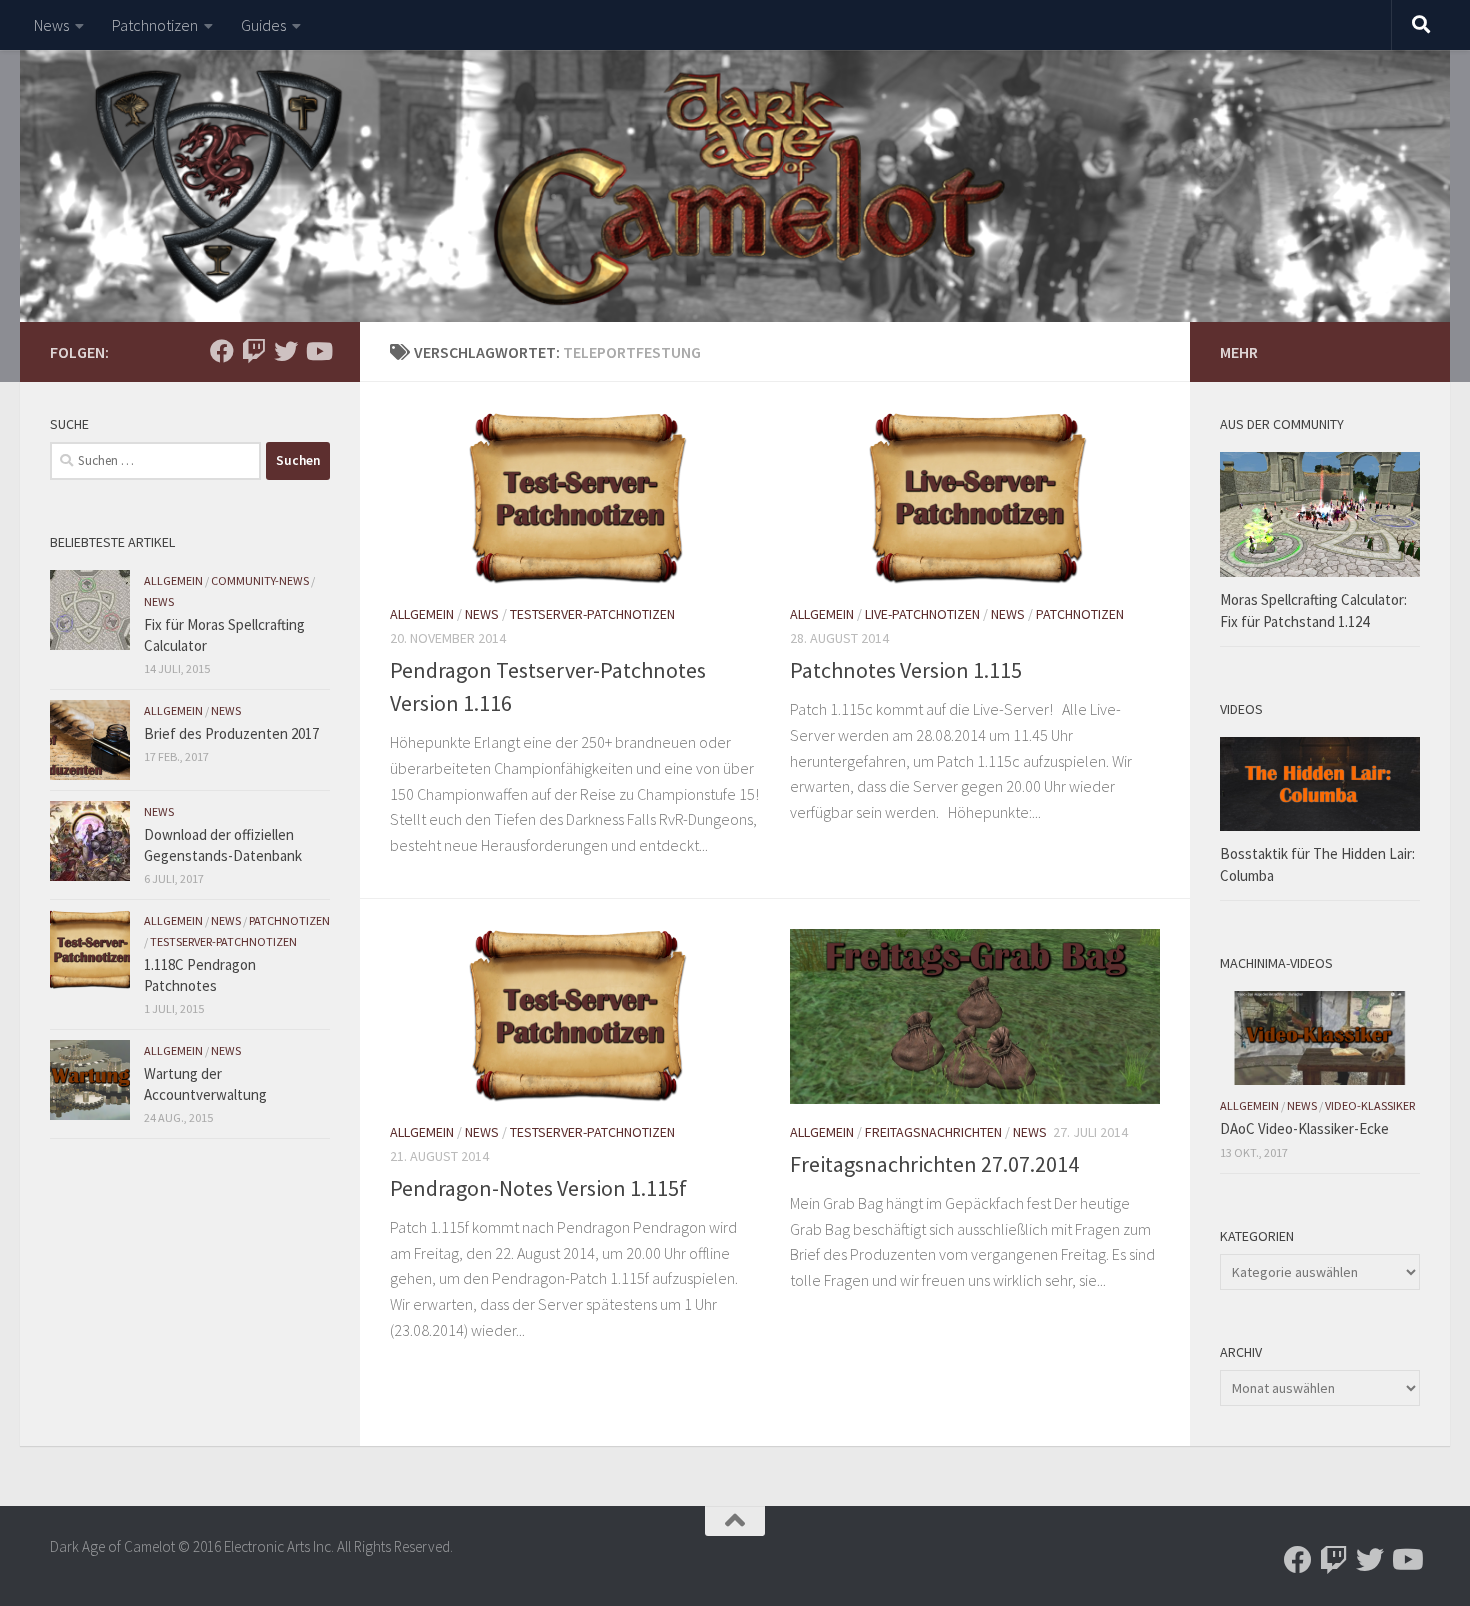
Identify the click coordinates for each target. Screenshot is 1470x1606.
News (51, 25)
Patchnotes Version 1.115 (906, 670)
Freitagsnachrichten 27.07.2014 (934, 1164)
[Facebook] (222, 351)
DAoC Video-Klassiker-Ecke (1304, 1128)
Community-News (260, 580)
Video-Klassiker (1370, 1105)
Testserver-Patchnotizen (592, 614)
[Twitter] (286, 351)
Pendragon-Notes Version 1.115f (538, 1188)
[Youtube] (318, 351)
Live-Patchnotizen (922, 614)
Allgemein (422, 614)
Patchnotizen (155, 25)
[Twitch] (254, 351)
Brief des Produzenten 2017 (231, 733)
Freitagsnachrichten (933, 1132)
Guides (263, 25)
